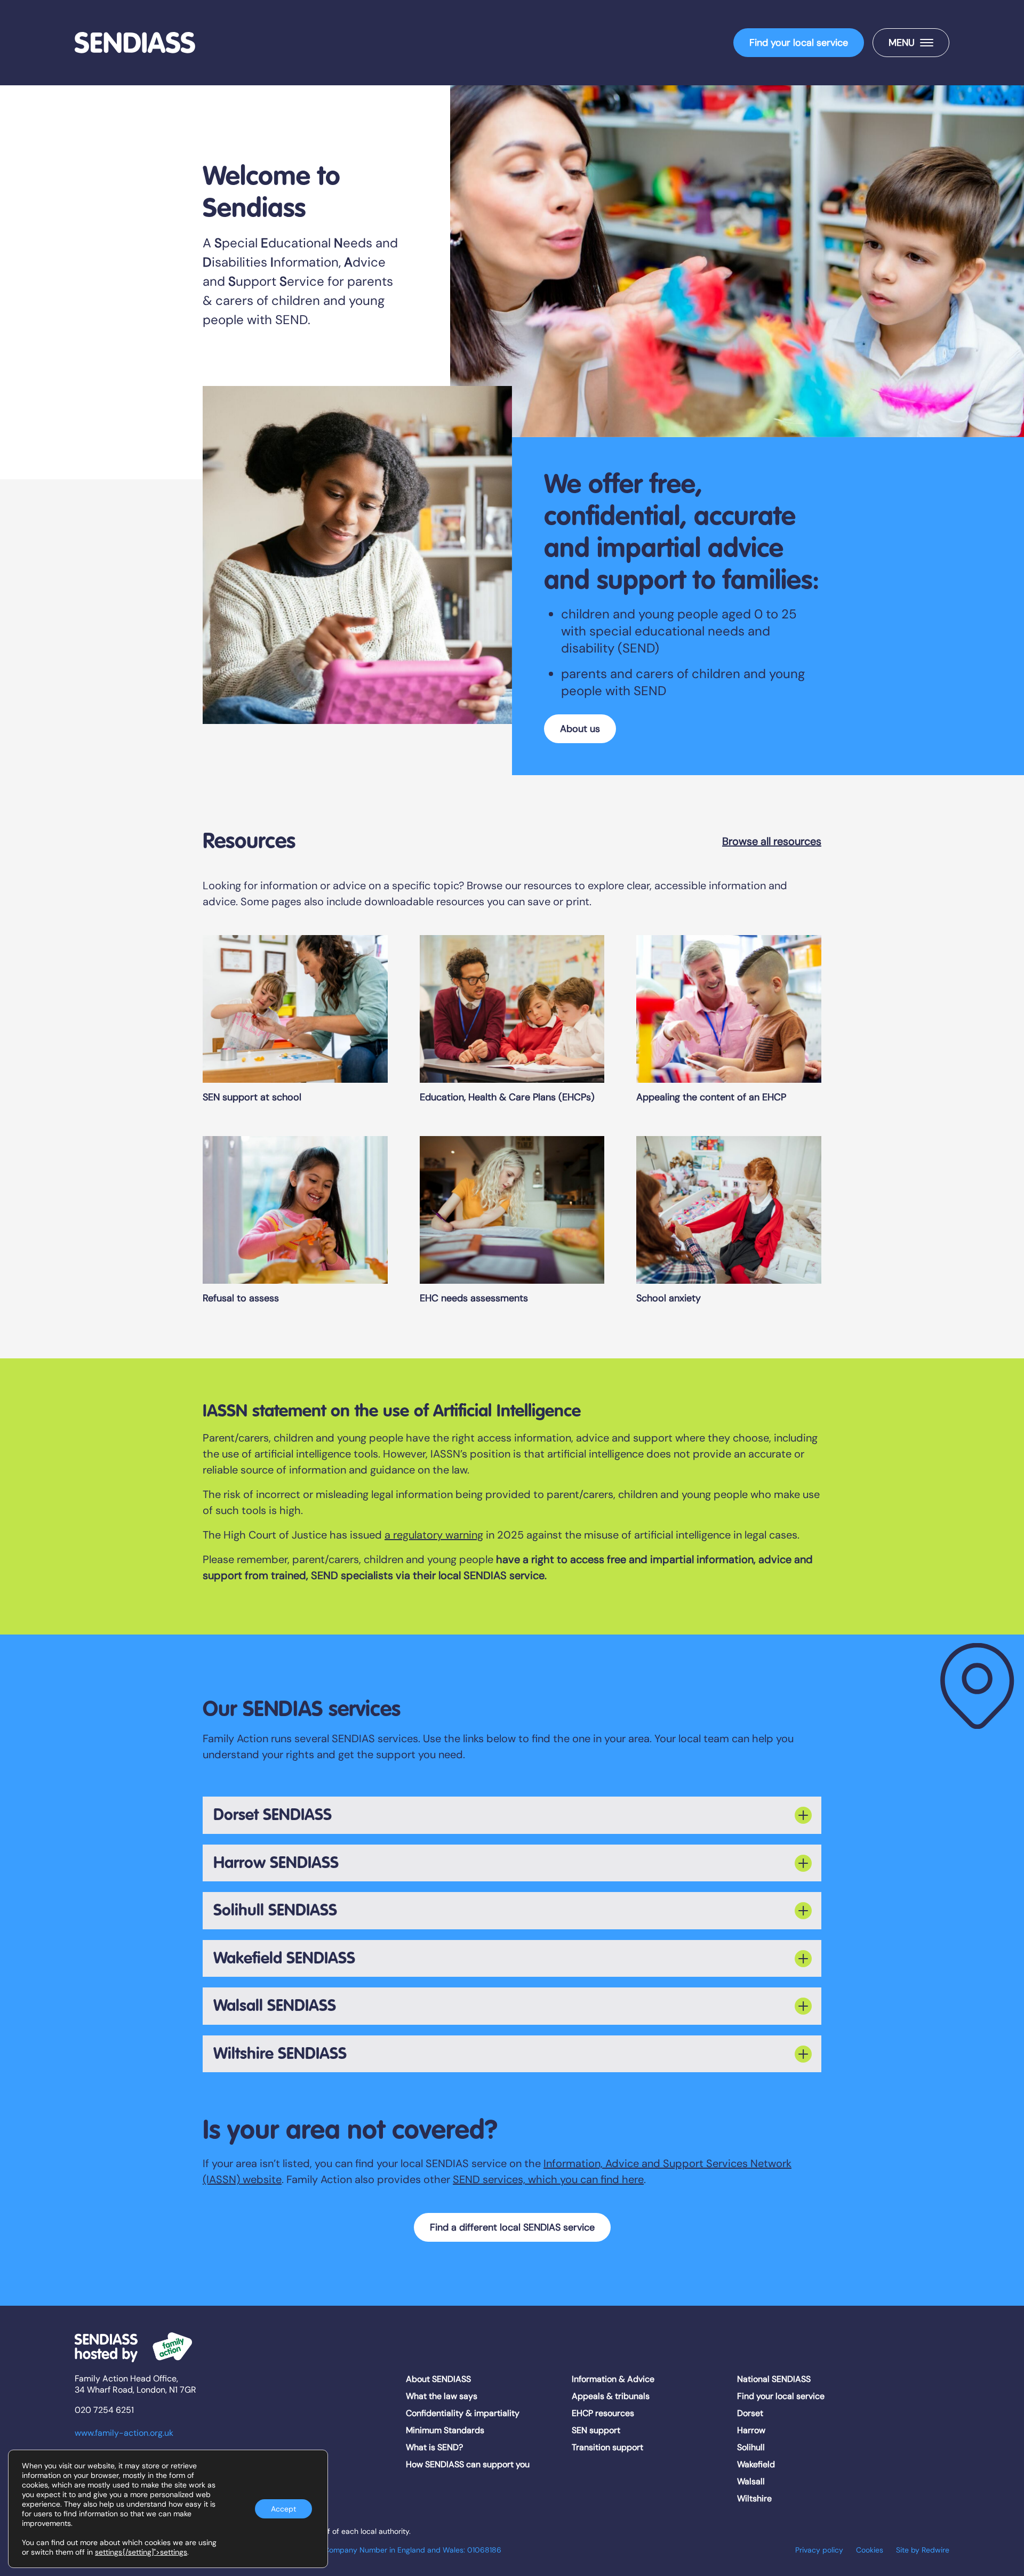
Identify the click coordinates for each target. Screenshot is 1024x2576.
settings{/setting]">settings (141, 2552)
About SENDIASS (438, 2379)
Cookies (870, 2550)
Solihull (751, 2447)
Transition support (607, 2447)
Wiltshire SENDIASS (280, 2054)
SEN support (596, 2430)
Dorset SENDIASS (273, 1815)
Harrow (751, 2430)
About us (580, 729)
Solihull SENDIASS (275, 1910)
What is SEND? (434, 2447)
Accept (283, 2509)
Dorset (750, 2413)
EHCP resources (603, 2413)
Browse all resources (772, 841)
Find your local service (799, 43)
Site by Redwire (923, 2550)
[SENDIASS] (135, 43)
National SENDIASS (774, 2379)
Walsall (751, 2481)
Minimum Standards (445, 2430)
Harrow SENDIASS (276, 1863)
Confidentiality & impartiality (463, 2413)
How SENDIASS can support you (468, 2464)
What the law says (442, 2396)
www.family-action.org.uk (124, 2433)
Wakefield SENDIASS (284, 1958)
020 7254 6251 (104, 2410)
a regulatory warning (434, 1535)
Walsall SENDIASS (275, 2006)
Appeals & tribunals (611, 2396)
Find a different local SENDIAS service (512, 2227)
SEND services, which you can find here (548, 2179)
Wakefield (756, 2464)
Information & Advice (613, 2379)
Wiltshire (754, 2498)
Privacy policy (819, 2550)
